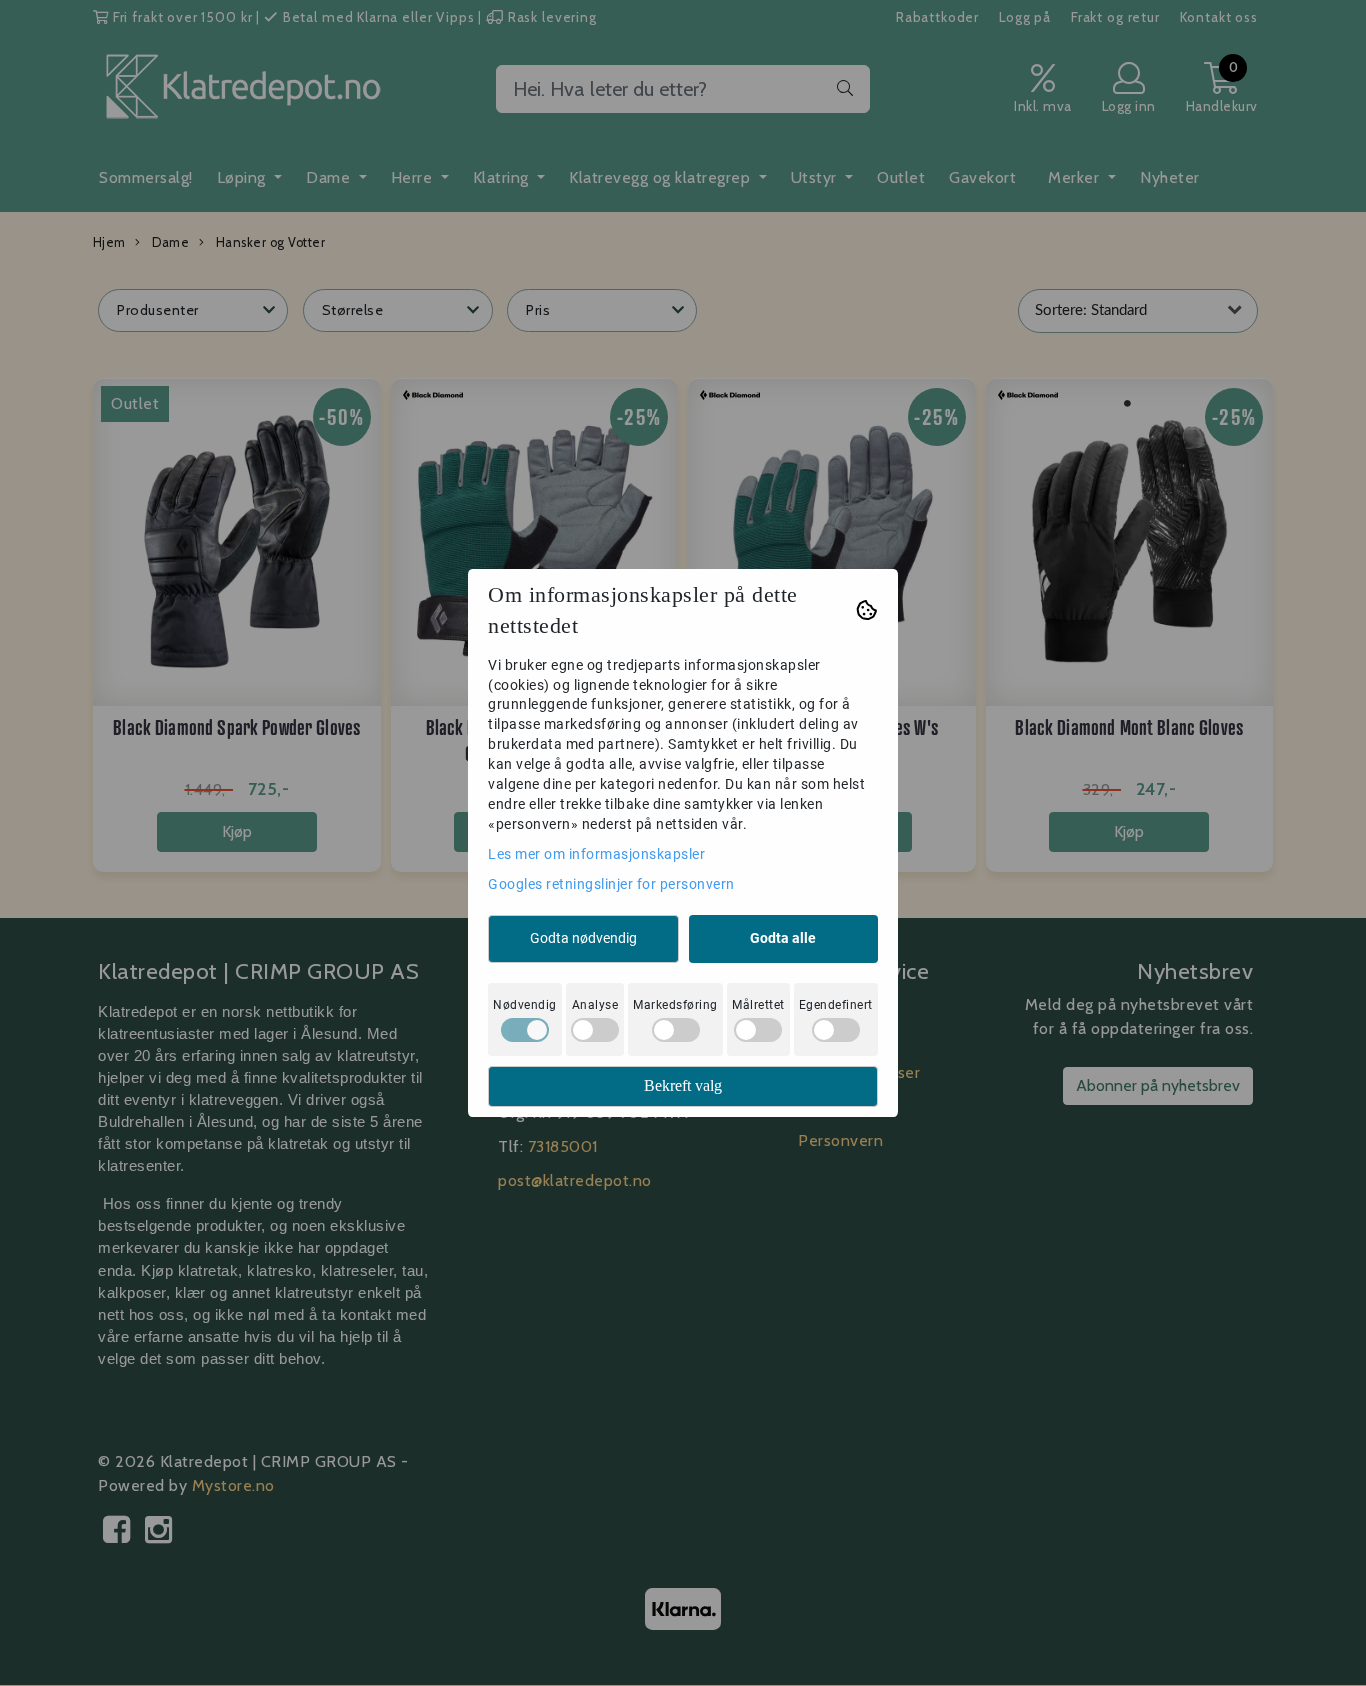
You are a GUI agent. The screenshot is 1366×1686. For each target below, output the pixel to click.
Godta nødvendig (583, 938)
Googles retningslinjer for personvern (611, 884)
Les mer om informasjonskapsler (596, 854)
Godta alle (783, 938)
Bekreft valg (683, 1085)
